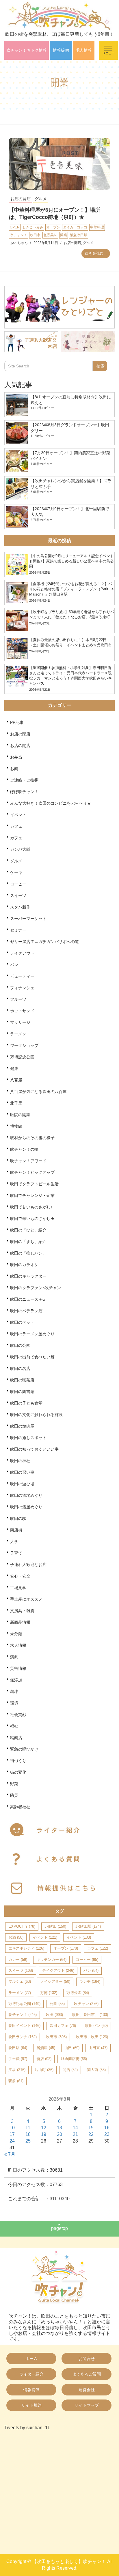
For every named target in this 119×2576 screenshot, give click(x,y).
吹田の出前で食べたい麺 (32, 1357)
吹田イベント (24, 2026)
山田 (72, 2048)
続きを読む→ (96, 253)
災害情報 (18, 1668)
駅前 (16, 2081)
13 (59, 2128)
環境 (14, 1703)
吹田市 (35, 235)
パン (14, 965)
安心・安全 (20, 1576)
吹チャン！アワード (28, 1161)
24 (12, 2141)
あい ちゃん (19, 243)
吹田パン (96, 2026)
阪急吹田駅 (79, 235)
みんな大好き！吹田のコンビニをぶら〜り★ (51, 803)
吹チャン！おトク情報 (27, 50)
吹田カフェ (63, 2026)
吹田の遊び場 (22, 1484)
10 (12, 2128)
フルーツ (18, 999)
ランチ (90, 1981)
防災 (14, 1795)
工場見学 (18, 1588)
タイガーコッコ (75, 227)
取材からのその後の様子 (32, 1138)
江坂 (17, 2070)
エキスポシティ (26, 1948)
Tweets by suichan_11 (27, 2428)
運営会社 (87, 2390)
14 (75, 2128)
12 (44, 2128)
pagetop (59, 2228)
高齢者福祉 (20, 1807)
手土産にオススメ (26, 1599)
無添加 (16, 1680)
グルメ (41, 199)
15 (91, 2128)
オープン (53, 227)
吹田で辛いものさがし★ (32, 1218)
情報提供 (61, 50)
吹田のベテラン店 (26, 1311)
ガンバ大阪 (20, 849)
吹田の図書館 (22, 1392)
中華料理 (97, 227)
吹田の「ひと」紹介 (28, 1230)
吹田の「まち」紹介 (28, 1242)
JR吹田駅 (88, 1926)
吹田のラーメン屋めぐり (32, 1334)
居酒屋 (46, 2048)
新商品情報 (20, 1622)
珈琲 (14, 1691)
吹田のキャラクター (28, 1276)
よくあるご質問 (87, 2374)
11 (28, 2128)
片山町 (44, 2070)
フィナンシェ (22, 988)
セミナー (18, 930)
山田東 (98, 2048)
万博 (49, 1993)
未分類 (16, 1634)
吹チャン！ (18, 235)
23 (107, 2134)
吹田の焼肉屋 (22, 1426)
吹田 (54, 2015)
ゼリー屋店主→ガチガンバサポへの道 (44, 942)
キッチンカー (51, 1960)
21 (75, 2134)
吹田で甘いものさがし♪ (31, 1207)
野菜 (14, 1784)
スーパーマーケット (28, 919)
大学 (14, 1542)
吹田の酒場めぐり (26, 1495)
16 (107, 2128)
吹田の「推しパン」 (28, 1253)
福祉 (14, 1726)
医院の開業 (20, 1115)
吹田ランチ (23, 2037)
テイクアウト (22, 953)
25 (28, 2141)
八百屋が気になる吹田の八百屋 (38, 1092)
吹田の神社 (20, 1461)
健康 (14, 1069)
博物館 (16, 1126)
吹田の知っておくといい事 (34, 1449)
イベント (18, 815)
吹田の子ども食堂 (26, 1403)
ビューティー (22, 976)
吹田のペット (22, 1322)
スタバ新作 (20, 907)
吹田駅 (18, 2048)
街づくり (18, 1761)
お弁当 (16, 757)
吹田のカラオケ (24, 1265)
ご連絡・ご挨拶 (24, 780)
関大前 (96, 2070)
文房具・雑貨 (22, 1611)
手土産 (18, 2059)
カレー (18, 1960)
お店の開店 (21, 199)
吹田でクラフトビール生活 (34, 1184)
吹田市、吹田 (92, 2037)
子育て (16, 1553)
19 (44, 2134)
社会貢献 (18, 1715)
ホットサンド (22, 1011)
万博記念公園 (22, 1057)
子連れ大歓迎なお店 (28, 1565)
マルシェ (20, 1981)
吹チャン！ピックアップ (32, 1172)
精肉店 (16, 1738)
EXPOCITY (22, 1926)
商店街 (16, 1530)
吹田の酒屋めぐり (26, 1507)
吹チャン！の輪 (24, 1149)
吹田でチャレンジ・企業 (32, 1195)
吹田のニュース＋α (27, 1299)
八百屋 (16, 1080)
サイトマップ (87, 2405)
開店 (70, 2070)
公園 (57, 2004)
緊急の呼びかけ (24, 1749)
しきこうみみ (33, 227)
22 (91, 2134)
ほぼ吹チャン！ (24, 792)
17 (12, 2134)
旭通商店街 (74, 2059)
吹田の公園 (20, 1345)
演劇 (14, 1657)
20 (59, 2134)
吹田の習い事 (22, 1472)
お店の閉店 (20, 734)
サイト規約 (31, 2405)
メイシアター (55, 1981)
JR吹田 (55, 1926)
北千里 (16, 1103)
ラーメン (18, 1034)
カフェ (16, 826)
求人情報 (84, 50)
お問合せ (87, 2359)
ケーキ (16, 872)
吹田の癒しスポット (28, 1438)
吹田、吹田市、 (90, 2015)
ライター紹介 (31, 2374)
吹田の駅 (18, 1518)
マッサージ (20, 1022)
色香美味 (50, 235)
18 (28, 2134)
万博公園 (78, 1993)
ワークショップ (24, 1045)
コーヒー (18, 884)
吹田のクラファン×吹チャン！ (38, 1288)
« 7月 (10, 2154)
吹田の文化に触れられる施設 (36, 1415)
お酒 (16, 1937)
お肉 (14, 769)
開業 (64, 235)
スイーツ (18, 895)
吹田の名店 (20, 1368)
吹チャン (86, 2004)
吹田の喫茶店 (22, 1380)
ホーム (31, 2359)
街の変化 (18, 1772)
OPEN (15, 227)
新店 (44, 2059)
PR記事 (17, 722)
